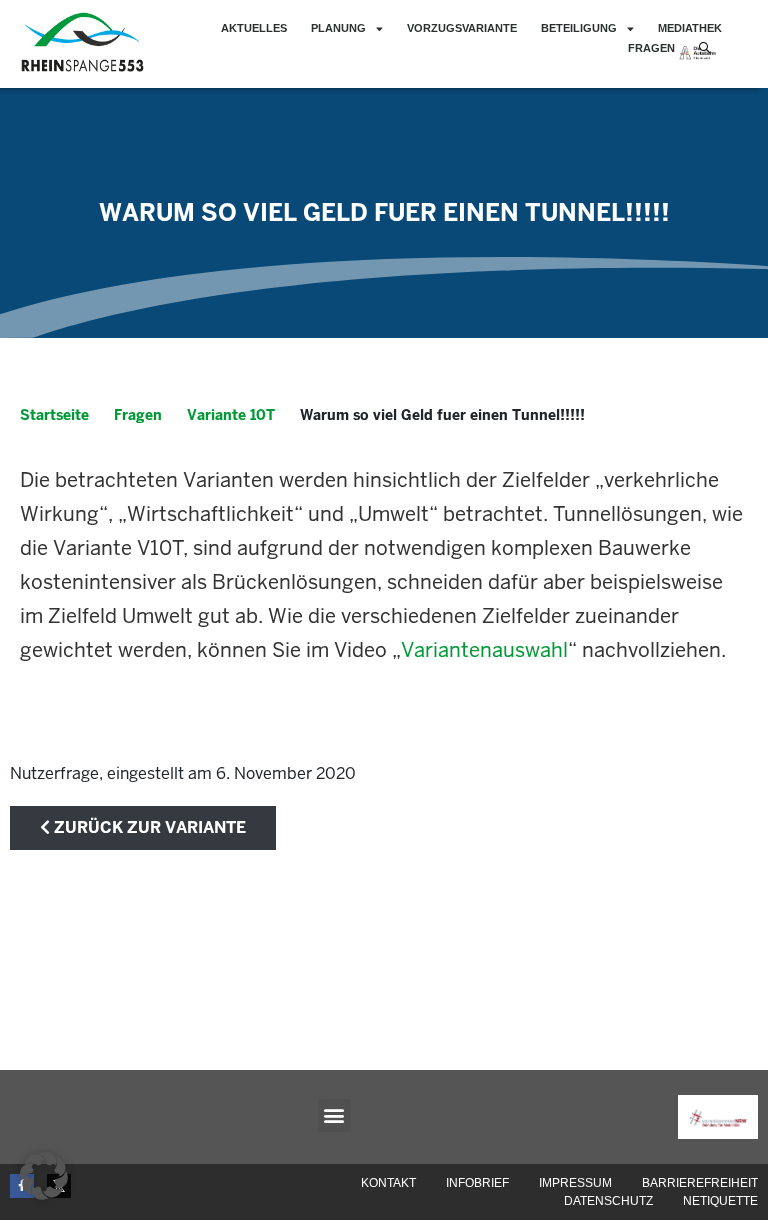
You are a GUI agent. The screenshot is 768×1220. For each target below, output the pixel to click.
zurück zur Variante (148, 827)
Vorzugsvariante (462, 28)
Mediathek (690, 28)
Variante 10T (231, 415)
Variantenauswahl (484, 650)
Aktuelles (254, 28)
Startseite (54, 415)
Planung (338, 28)
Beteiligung (579, 28)
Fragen (651, 48)
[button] (334, 1115)
